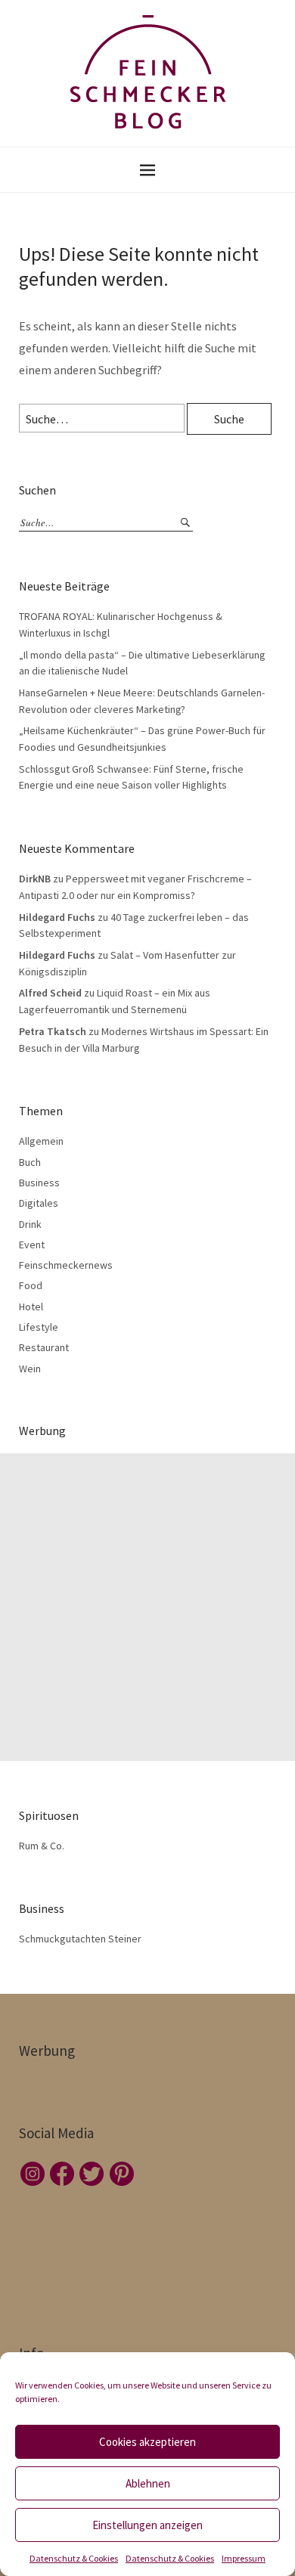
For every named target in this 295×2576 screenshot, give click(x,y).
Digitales (39, 1203)
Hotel (31, 1307)
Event (32, 1245)
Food (31, 1285)
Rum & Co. (42, 1846)
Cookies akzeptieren (147, 2442)
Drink (30, 1224)
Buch (30, 1162)
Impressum (244, 2558)
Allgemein (41, 1141)
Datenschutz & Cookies (74, 2558)
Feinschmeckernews (66, 1265)
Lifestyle (39, 1327)
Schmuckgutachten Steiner (80, 1939)
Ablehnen (148, 2483)
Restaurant (44, 1347)
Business (39, 1183)
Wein (30, 1369)
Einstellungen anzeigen (147, 2525)
